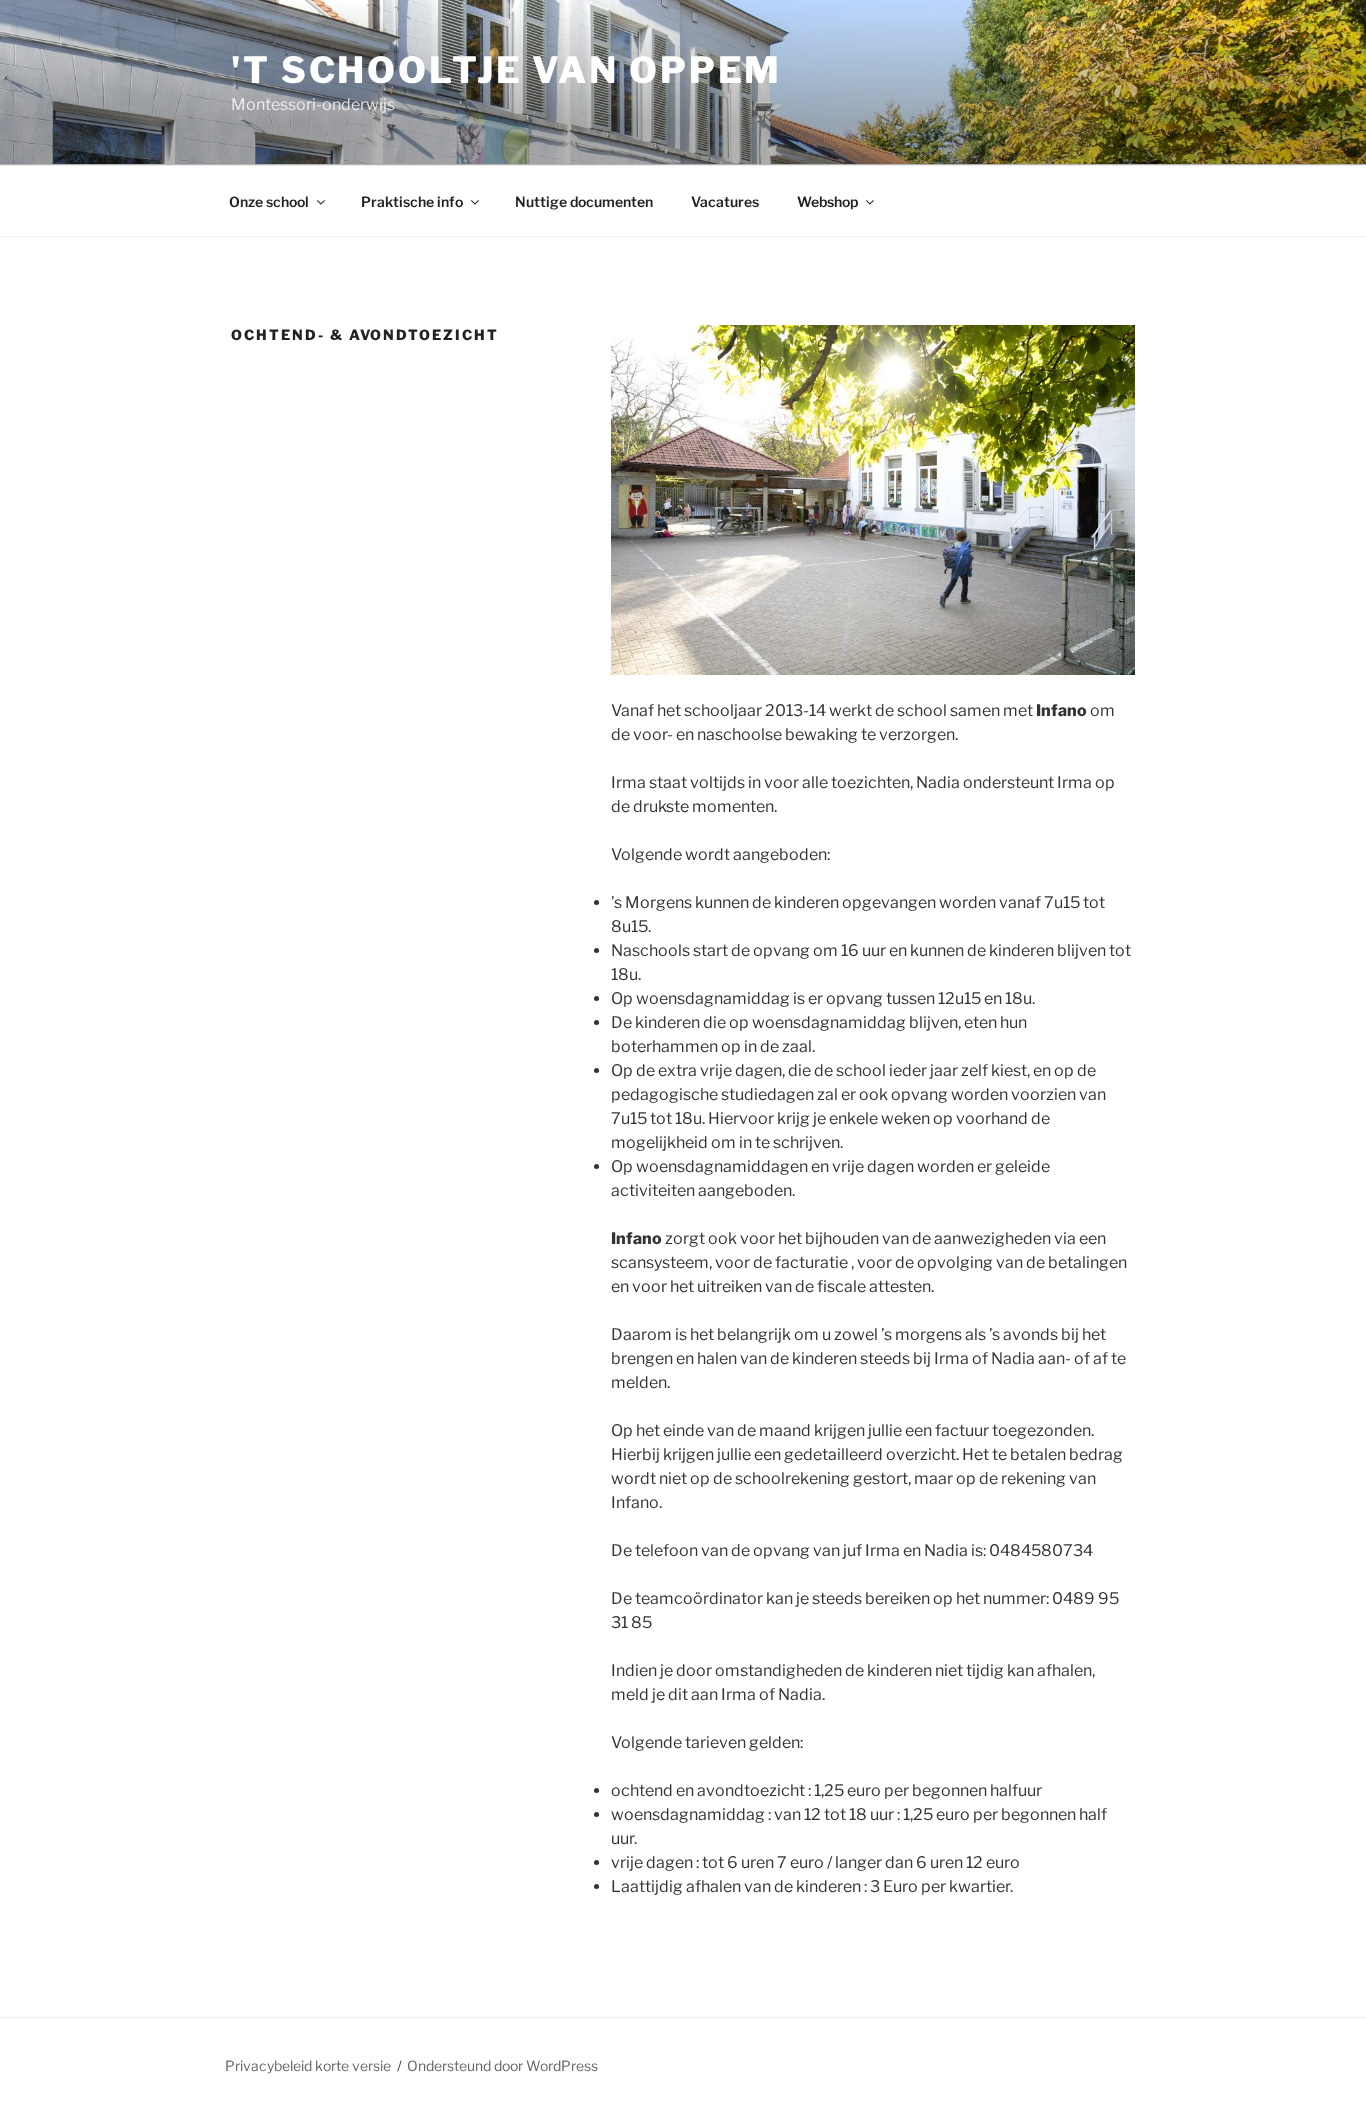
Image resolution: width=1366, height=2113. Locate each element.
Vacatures (725, 201)
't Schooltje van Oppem (506, 70)
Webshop (827, 201)
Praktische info (412, 201)
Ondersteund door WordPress (502, 2065)
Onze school (269, 201)
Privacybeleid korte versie (308, 2065)
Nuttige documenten (584, 201)
